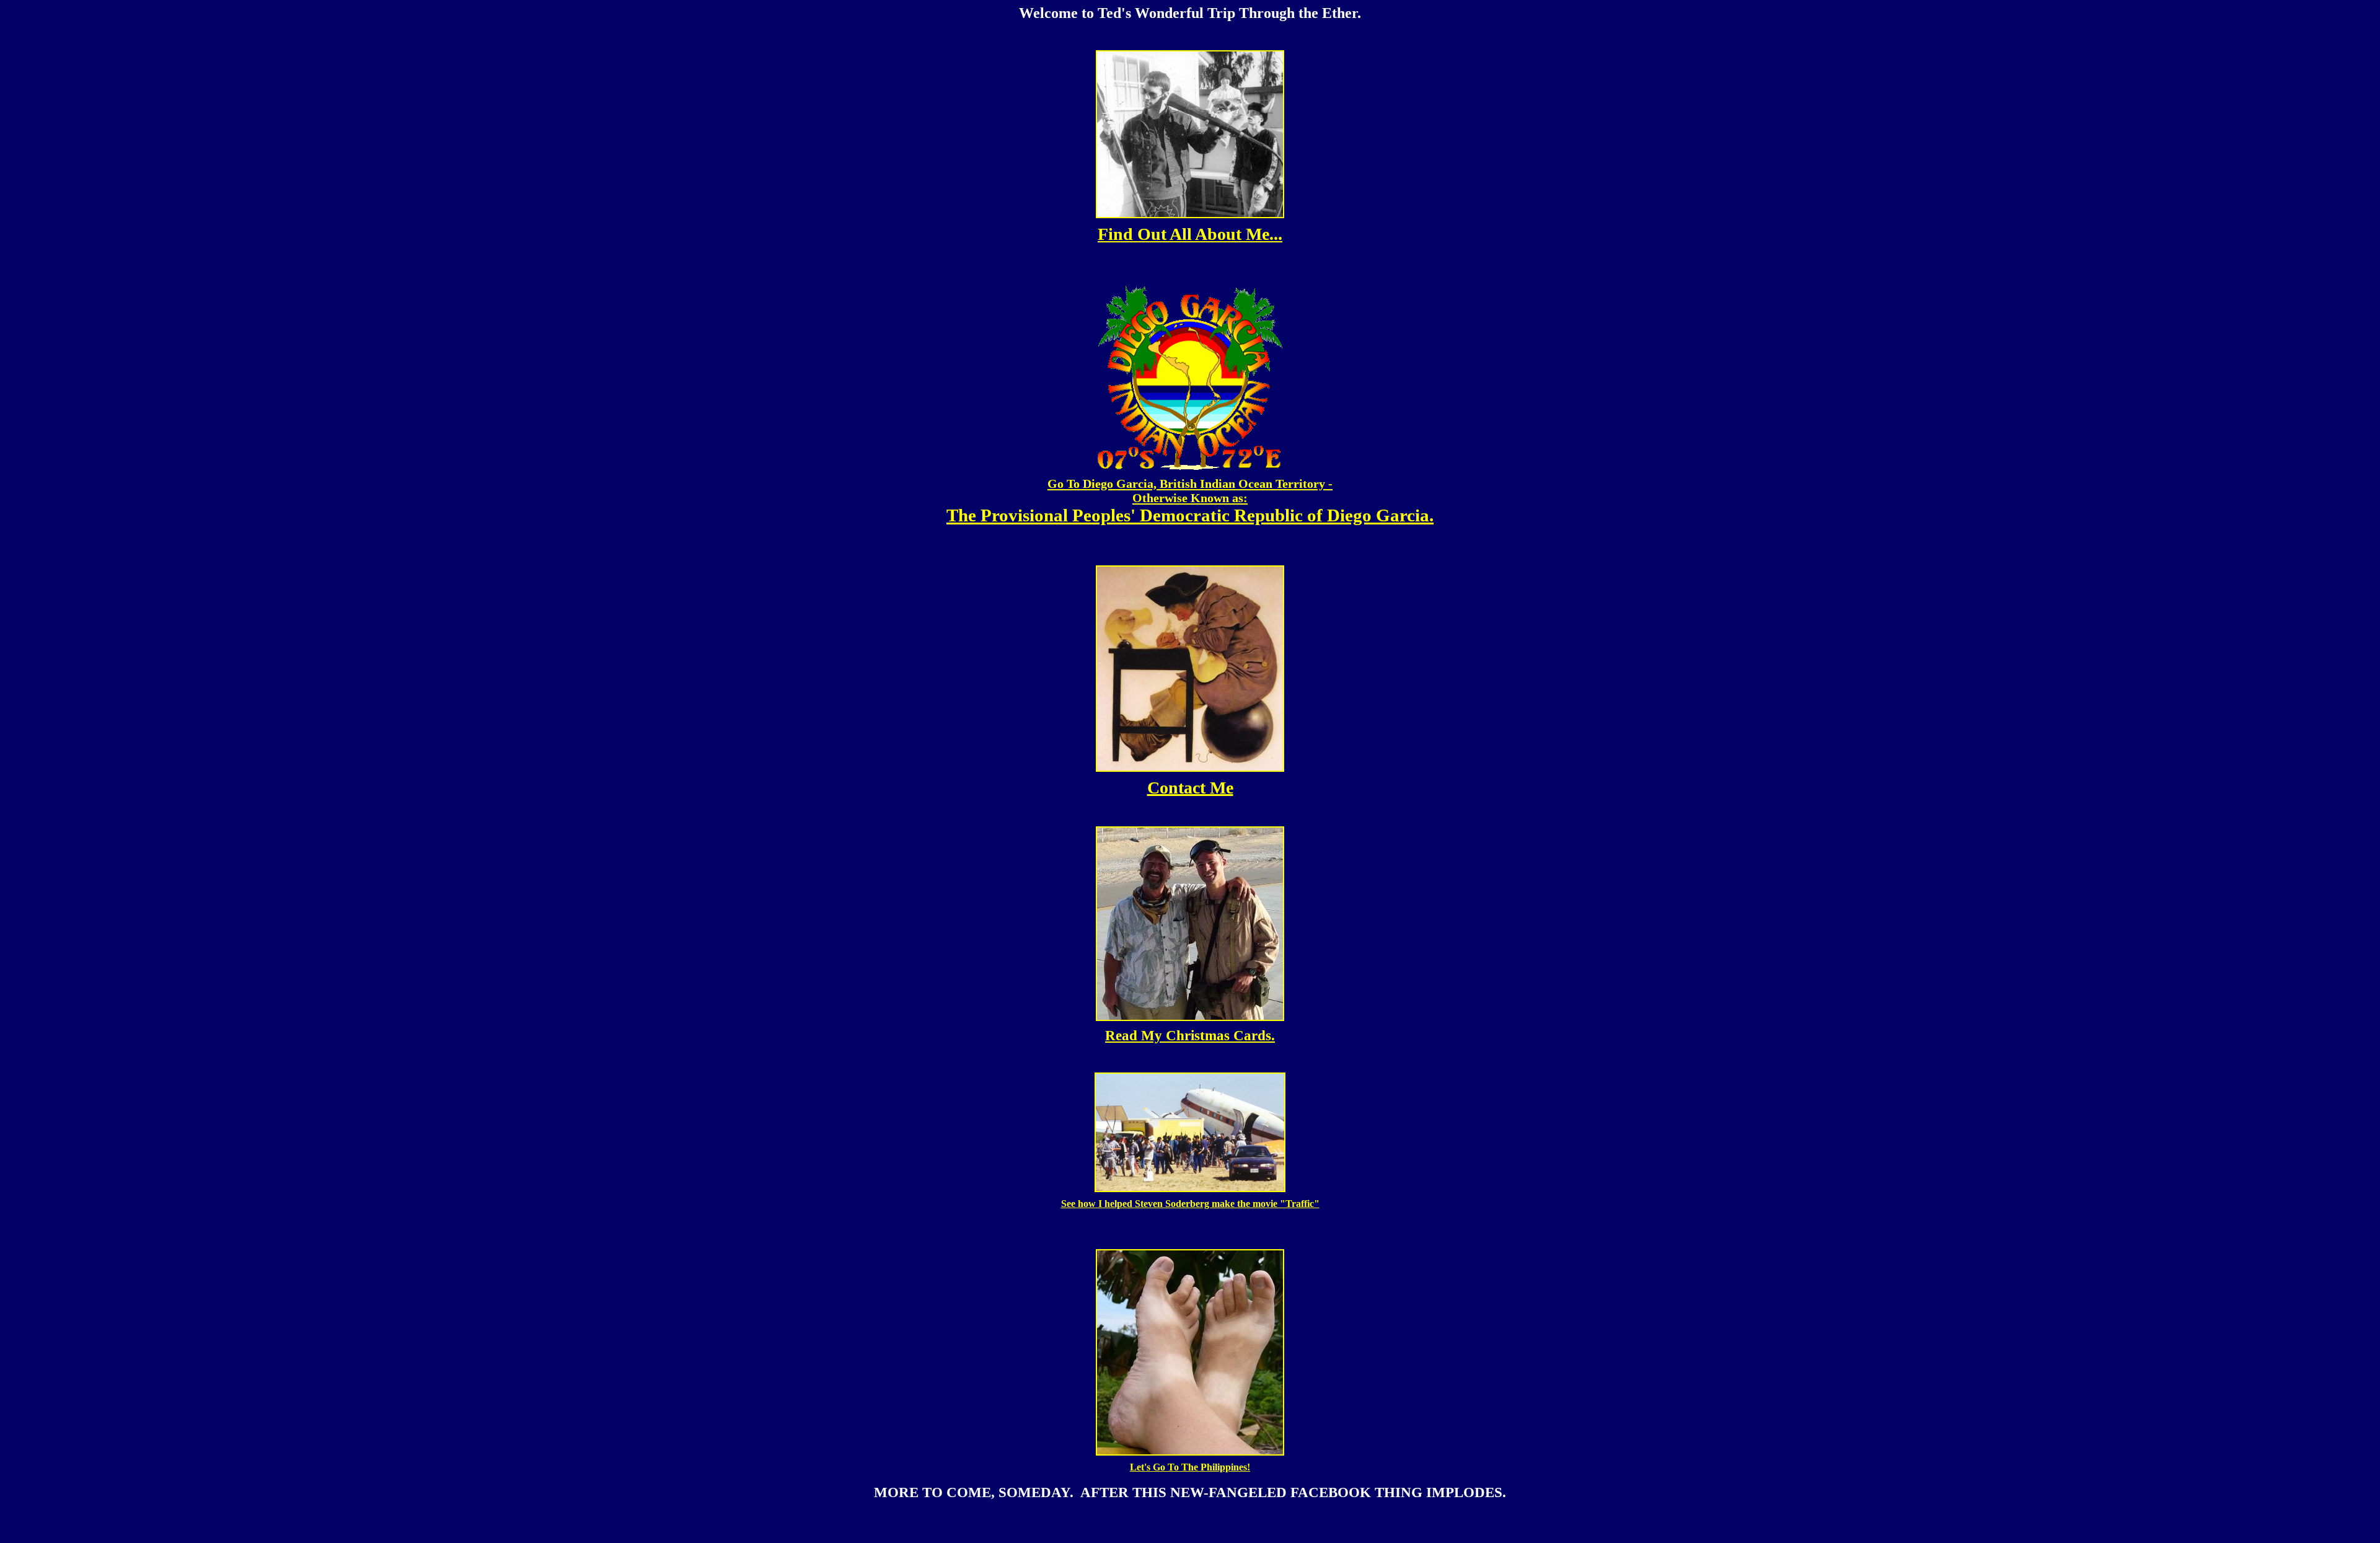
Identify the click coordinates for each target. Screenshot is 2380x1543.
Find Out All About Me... (1190, 234)
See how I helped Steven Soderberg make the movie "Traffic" (1190, 1204)
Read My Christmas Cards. (1190, 1035)
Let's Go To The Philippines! (1190, 1467)
